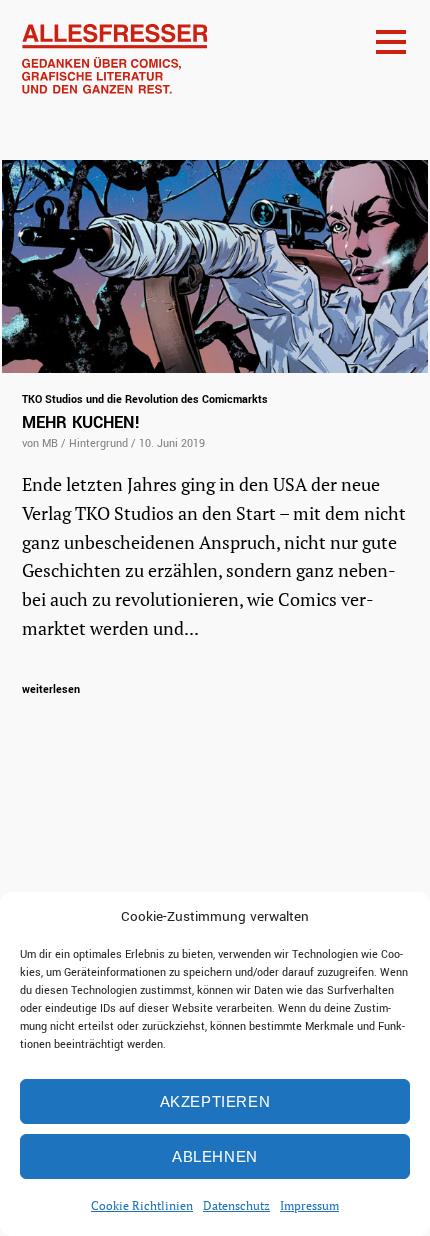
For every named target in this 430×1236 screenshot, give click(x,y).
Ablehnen (215, 1156)
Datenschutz (236, 1205)
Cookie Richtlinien (142, 1205)
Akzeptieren (215, 1101)
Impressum (309, 1205)
